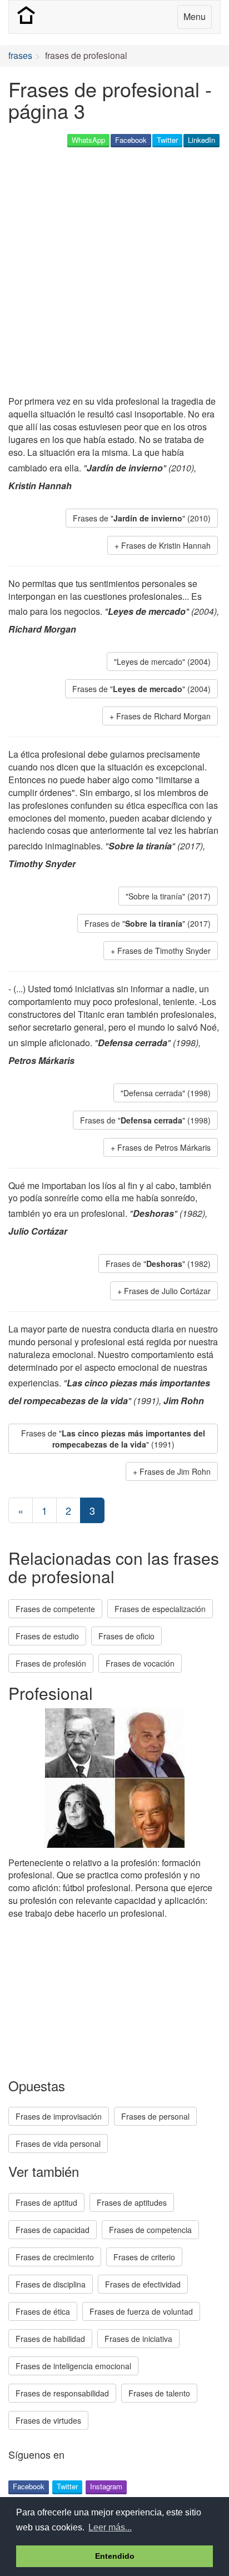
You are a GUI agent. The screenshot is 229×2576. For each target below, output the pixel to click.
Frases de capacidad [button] (53, 2230)
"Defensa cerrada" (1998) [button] (166, 1093)
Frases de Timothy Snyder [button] (164, 951)
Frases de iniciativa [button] (138, 2339)
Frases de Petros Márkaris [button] (164, 1147)
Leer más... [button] (110, 2527)
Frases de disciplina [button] (51, 2284)
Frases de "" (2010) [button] (142, 518)
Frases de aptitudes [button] (132, 2202)
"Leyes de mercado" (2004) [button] (162, 662)
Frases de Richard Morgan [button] (163, 716)
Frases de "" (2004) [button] (141, 689)
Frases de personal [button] (155, 2116)
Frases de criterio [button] (144, 2257)
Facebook (131, 140)
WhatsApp (88, 140)
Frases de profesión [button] (51, 1663)
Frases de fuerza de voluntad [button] (141, 2311)
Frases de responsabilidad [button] (62, 2393)
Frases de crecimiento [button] (55, 2257)
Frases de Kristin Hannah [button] (166, 545)
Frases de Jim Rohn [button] (175, 1471)
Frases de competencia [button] (150, 2230)
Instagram (106, 2486)
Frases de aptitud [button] (46, 2202)
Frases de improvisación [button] (59, 2116)
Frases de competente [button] (55, 1609)
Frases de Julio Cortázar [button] (167, 1291)
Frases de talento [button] (159, 2393)
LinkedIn (201, 140)
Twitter (167, 140)
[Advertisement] (114, 272)
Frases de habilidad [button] (50, 2339)
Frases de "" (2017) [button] (148, 923)
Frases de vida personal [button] (58, 2144)
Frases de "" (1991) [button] (113, 1439)
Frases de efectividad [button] (143, 2284)
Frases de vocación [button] (140, 1663)
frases (20, 55)
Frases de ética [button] (43, 2311)
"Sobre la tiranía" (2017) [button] (168, 896)
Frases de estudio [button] (47, 1636)
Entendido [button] (115, 2556)
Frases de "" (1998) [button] (145, 1120)
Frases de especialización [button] (160, 1609)
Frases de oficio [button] (126, 1636)
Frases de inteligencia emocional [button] (73, 2366)
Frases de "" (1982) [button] (158, 1264)
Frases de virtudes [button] (48, 2420)
